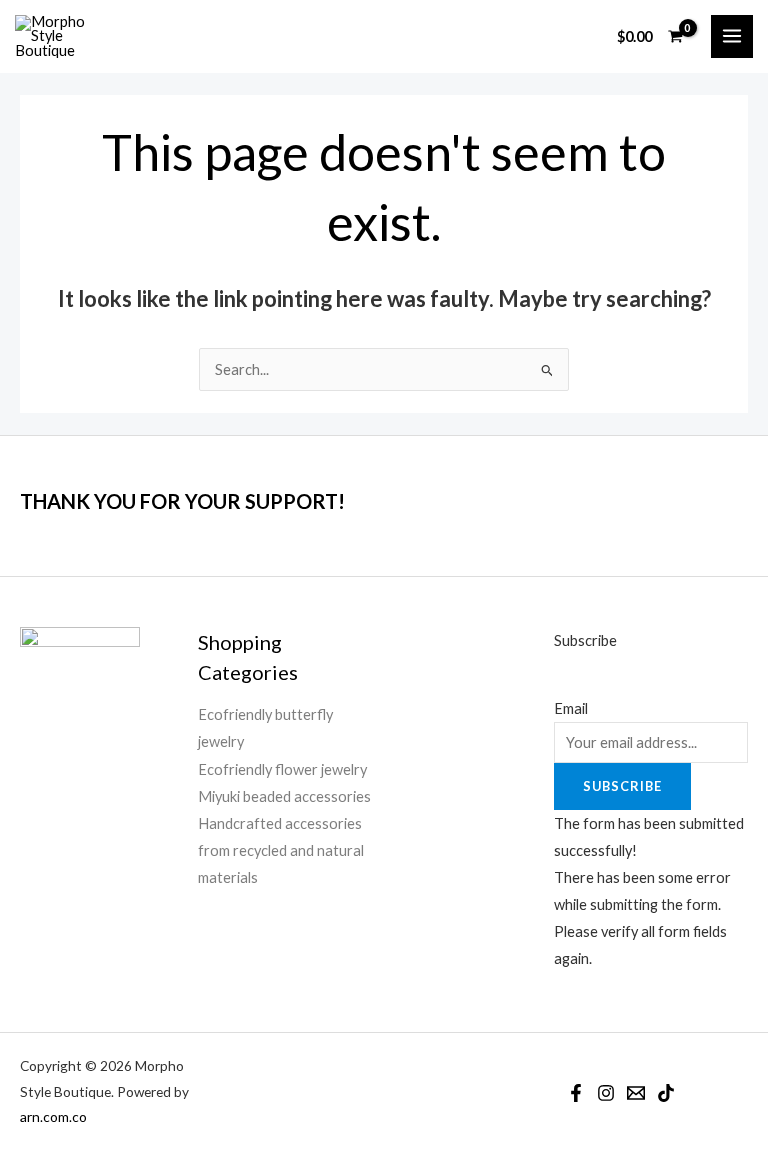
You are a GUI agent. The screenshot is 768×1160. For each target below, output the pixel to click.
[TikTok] (666, 1093)
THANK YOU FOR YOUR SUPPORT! (182, 501)
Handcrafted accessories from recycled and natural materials (281, 850)
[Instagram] (606, 1093)
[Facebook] (576, 1093)
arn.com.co (53, 1116)
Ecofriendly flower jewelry (282, 769)
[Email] (636, 1093)
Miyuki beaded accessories (284, 796)
